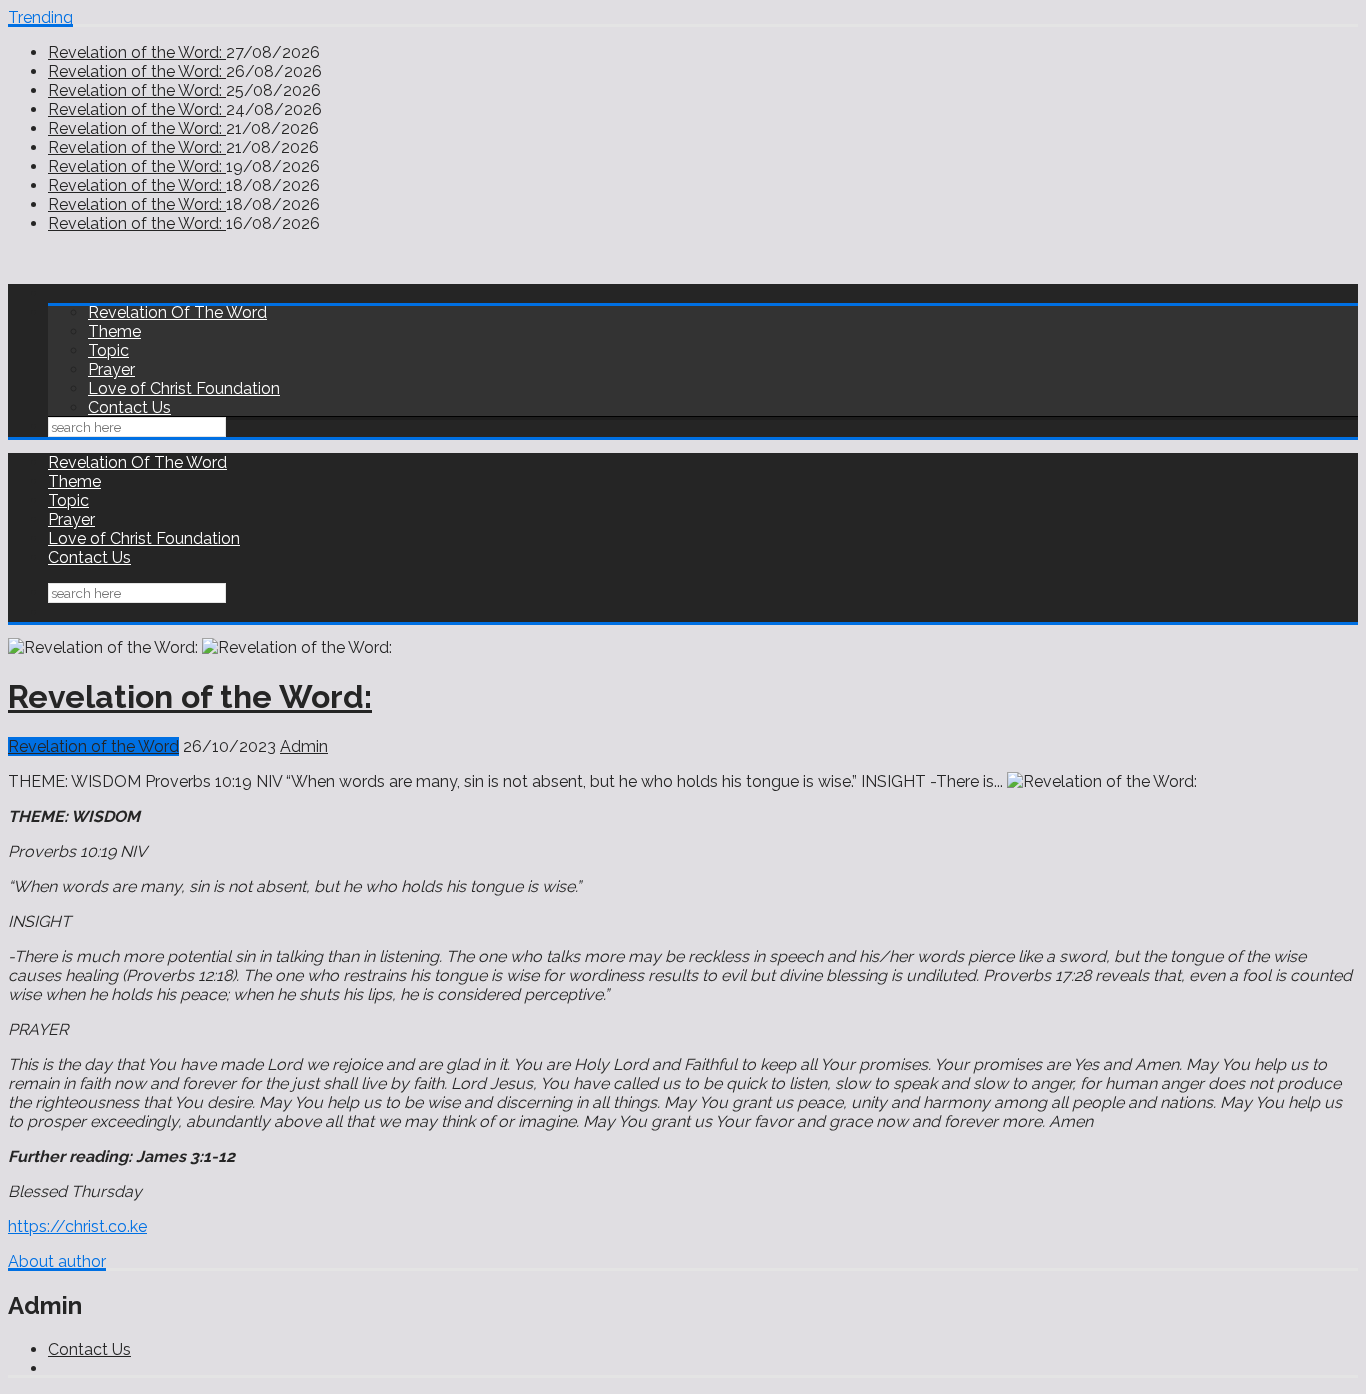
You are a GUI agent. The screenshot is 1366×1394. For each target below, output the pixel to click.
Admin (304, 746)
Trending (40, 17)
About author (57, 1261)
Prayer (111, 369)
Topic (108, 350)
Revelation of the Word (93, 746)
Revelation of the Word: (137, 52)
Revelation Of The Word (177, 312)
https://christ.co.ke (77, 1226)
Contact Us (129, 407)
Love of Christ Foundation (184, 388)
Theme (114, 331)
